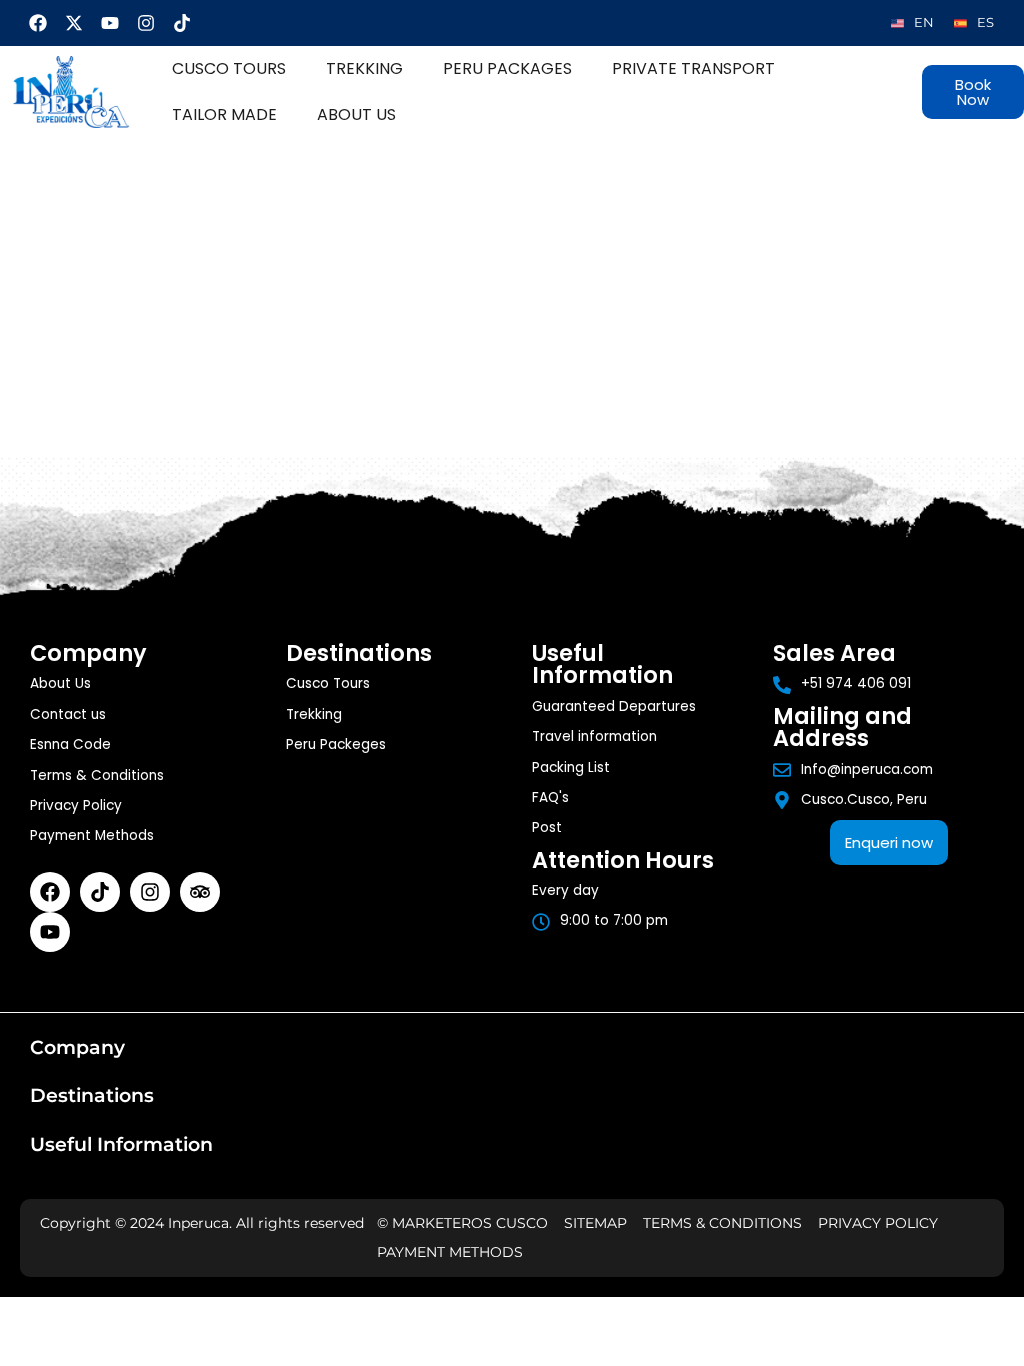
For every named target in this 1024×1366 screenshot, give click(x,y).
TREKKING (364, 68)
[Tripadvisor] (200, 892)
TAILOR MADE (224, 114)
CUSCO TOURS (229, 68)
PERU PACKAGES (507, 68)
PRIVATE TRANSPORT (693, 68)
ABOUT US (356, 114)
